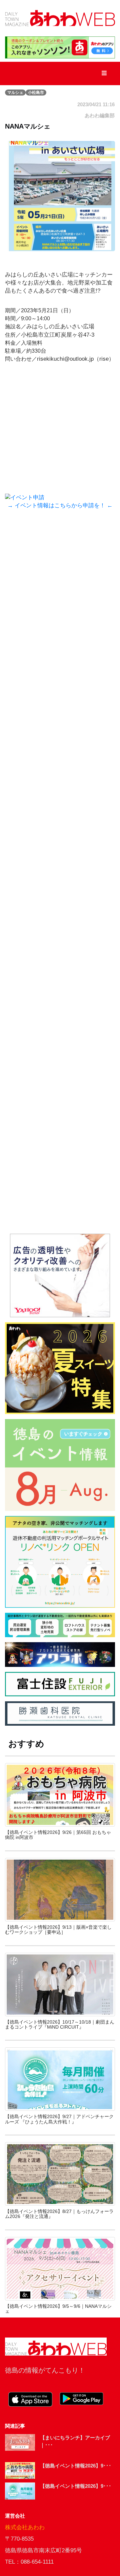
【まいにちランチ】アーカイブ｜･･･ (75, 2441)
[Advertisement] (60, 598)
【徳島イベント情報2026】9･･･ (76, 2466)
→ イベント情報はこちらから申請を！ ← (60, 505)
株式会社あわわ (25, 2527)
